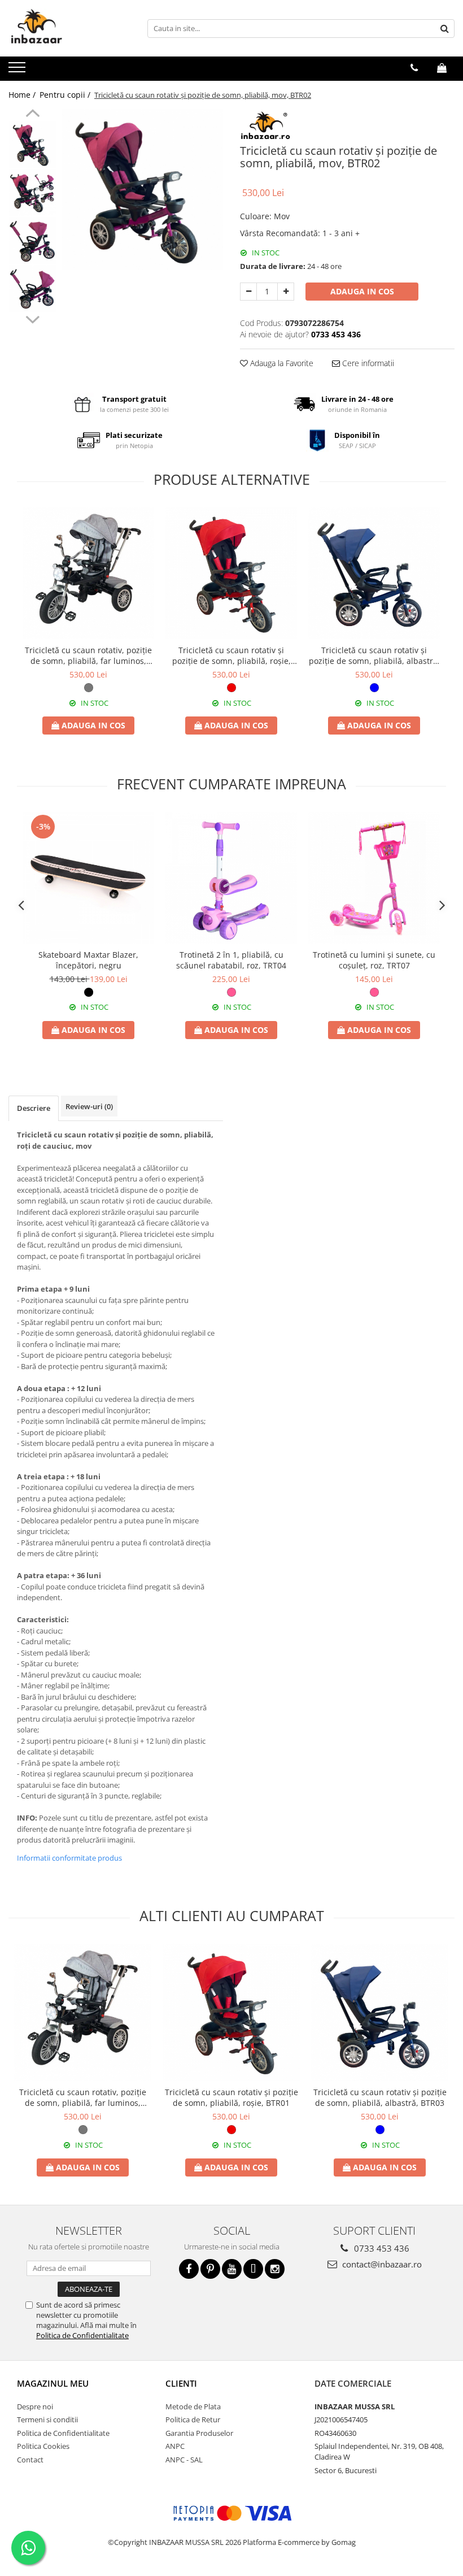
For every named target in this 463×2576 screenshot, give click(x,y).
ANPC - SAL (184, 2460)
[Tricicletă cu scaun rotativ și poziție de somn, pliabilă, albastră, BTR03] (374, 573)
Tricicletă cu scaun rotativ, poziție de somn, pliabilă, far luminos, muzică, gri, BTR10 (88, 655)
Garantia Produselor (199, 2433)
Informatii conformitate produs (69, 1858)
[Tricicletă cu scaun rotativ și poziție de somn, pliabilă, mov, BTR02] (143, 190)
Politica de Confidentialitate (82, 2335)
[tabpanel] (143, 190)
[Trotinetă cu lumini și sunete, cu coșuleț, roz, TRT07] (374, 878)
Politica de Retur (193, 2419)
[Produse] (18, 71)
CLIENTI (181, 2383)
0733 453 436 (381, 2248)
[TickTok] (253, 2269)
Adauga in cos (362, 291)
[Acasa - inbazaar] (65, 28)
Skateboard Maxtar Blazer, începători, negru (88, 960)
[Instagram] (275, 2269)
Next (32, 318)
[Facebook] (189, 2269)
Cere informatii (367, 363)
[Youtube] (232, 2269)
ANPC (175, 2446)
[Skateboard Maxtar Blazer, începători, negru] (88, 878)
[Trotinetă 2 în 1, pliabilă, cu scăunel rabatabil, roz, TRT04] (231, 878)
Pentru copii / (66, 95)
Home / (23, 95)
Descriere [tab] (34, 1108)
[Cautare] (444, 29)
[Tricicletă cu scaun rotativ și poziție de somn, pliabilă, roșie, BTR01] (231, 573)
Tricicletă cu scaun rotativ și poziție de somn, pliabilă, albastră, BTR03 (374, 655)
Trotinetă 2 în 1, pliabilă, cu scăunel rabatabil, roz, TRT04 (231, 960)
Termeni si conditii (47, 2419)
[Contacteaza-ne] (414, 68)
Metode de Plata (193, 2406)
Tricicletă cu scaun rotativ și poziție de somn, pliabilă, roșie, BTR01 (231, 655)
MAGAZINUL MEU (53, 2383)
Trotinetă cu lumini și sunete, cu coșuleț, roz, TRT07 (374, 960)
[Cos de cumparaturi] (442, 68)
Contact (30, 2460)
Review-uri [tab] (89, 1106)
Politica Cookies (43, 2446)
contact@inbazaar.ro (381, 2264)
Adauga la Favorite (281, 363)
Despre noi (35, 2406)
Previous (32, 115)
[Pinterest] (210, 2269)
